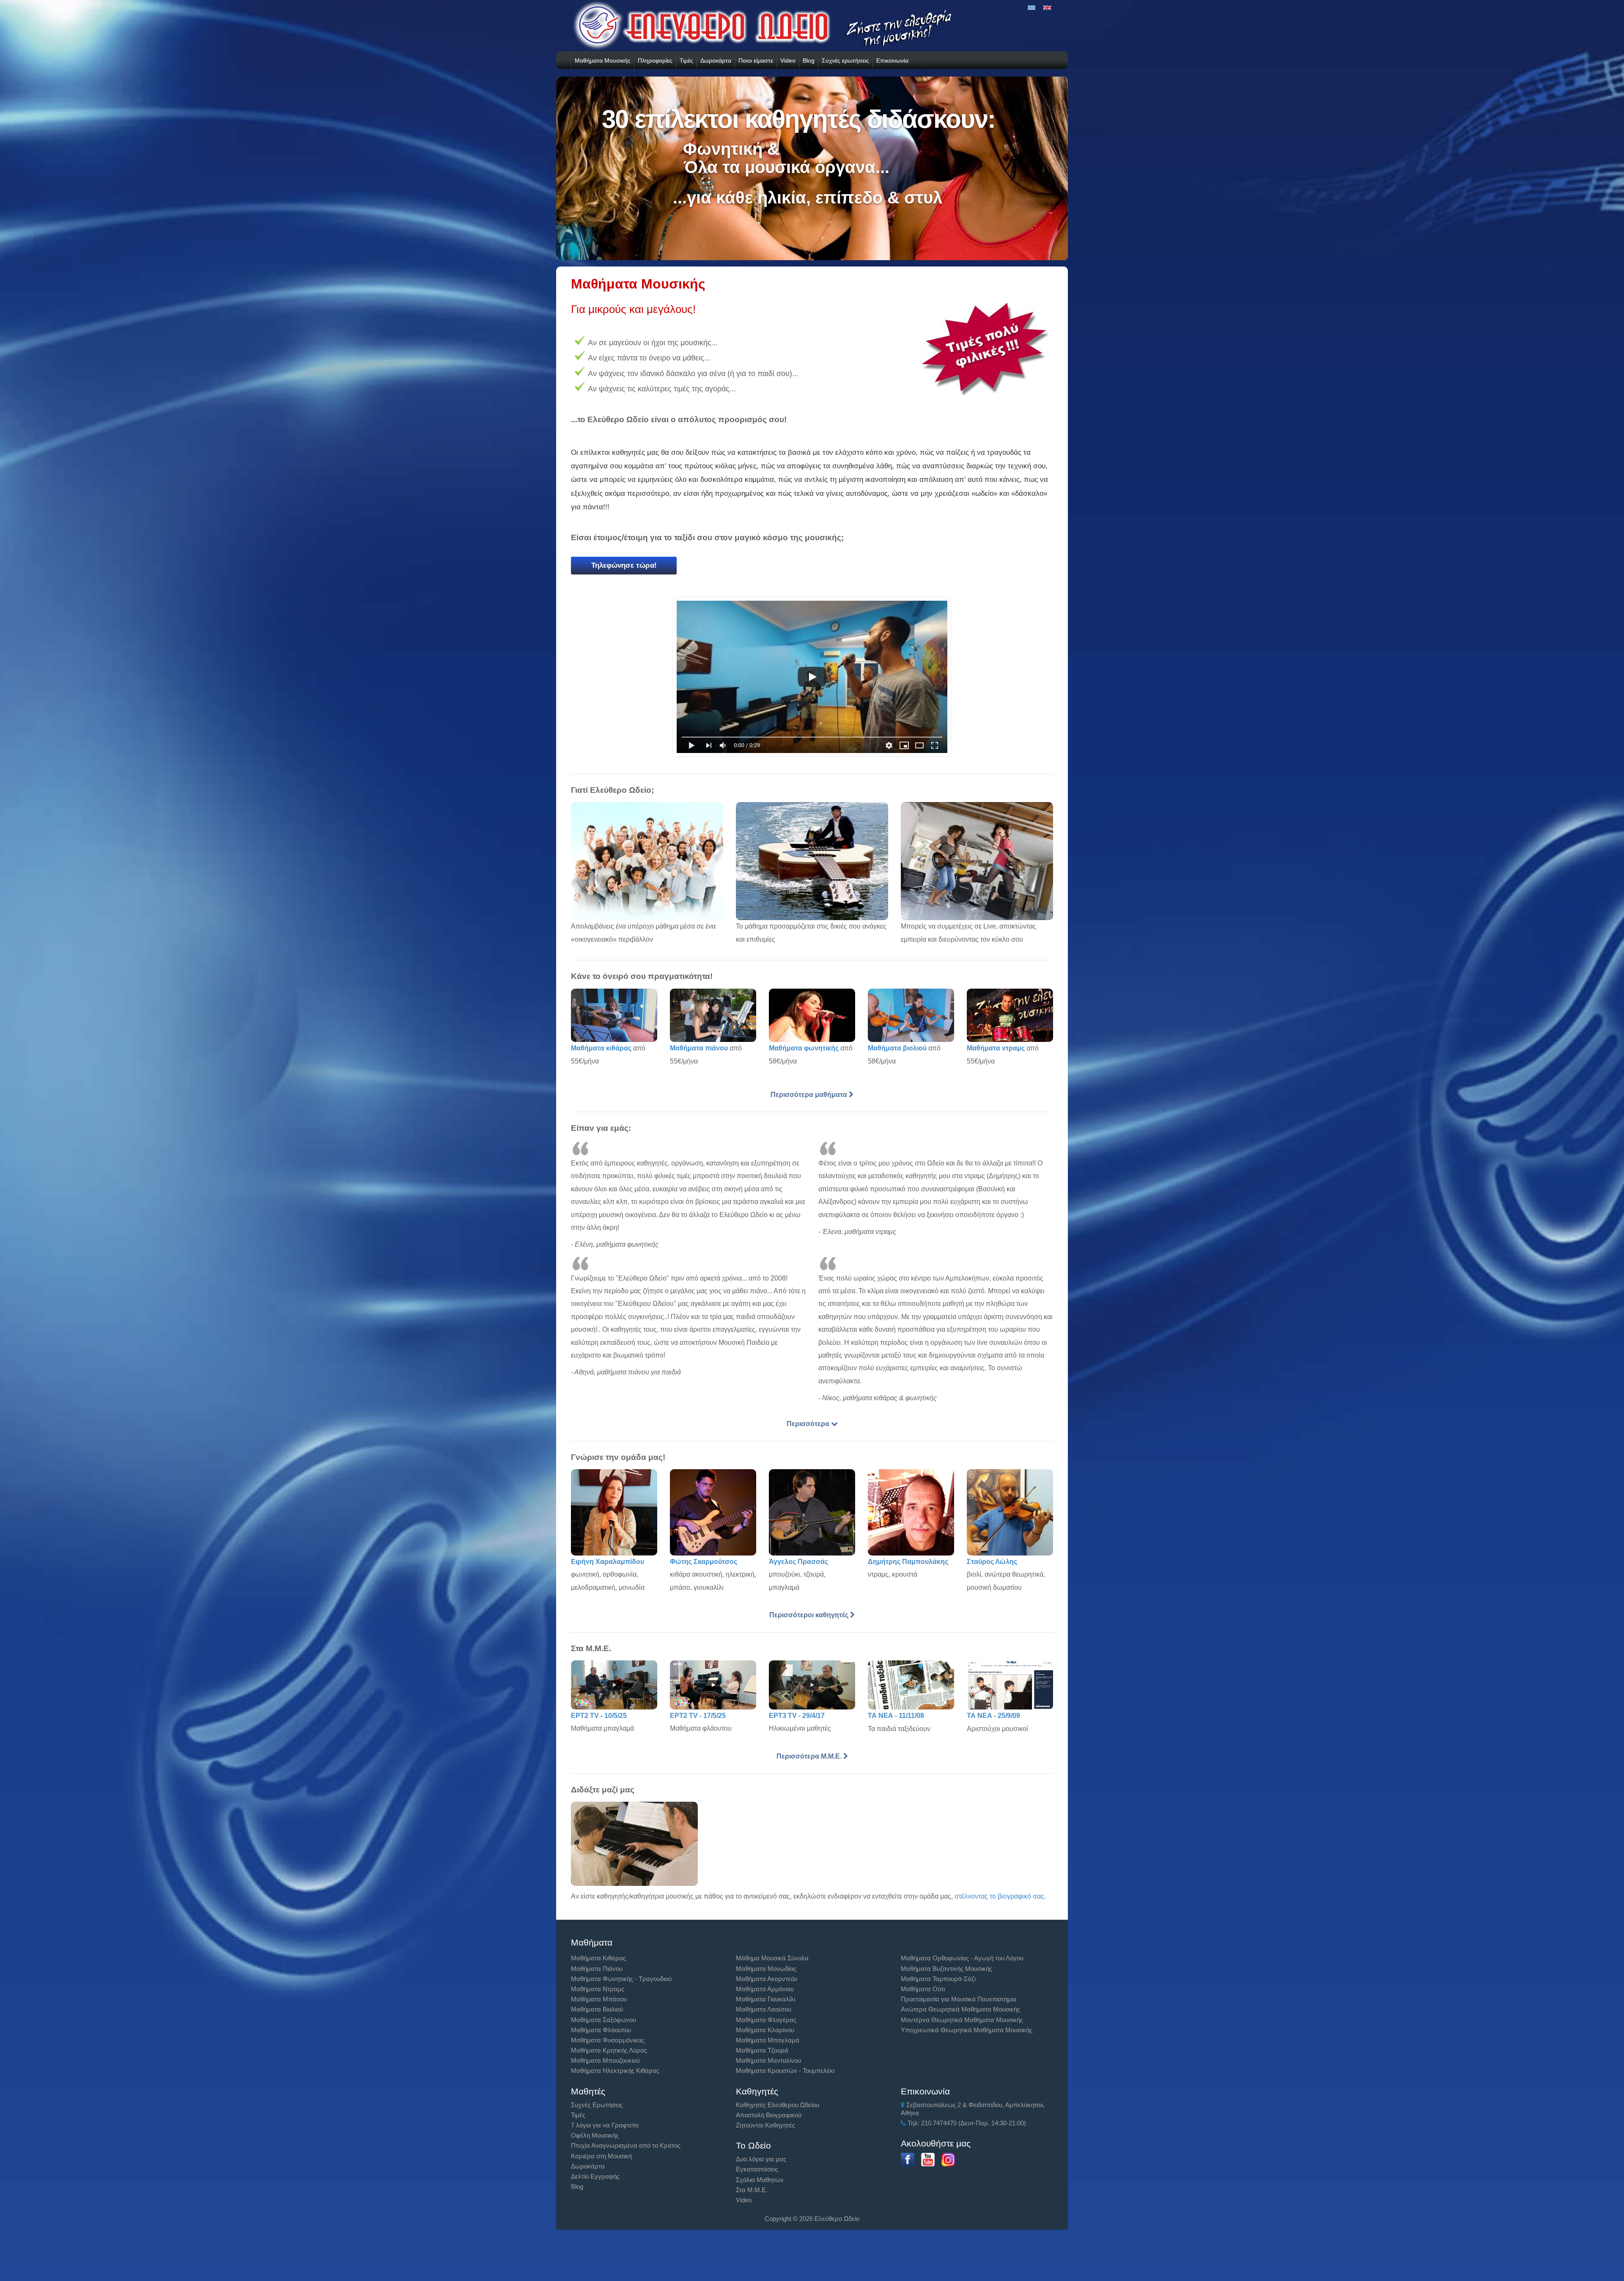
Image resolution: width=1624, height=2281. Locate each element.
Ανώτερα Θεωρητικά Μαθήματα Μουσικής (960, 2009)
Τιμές (686, 60)
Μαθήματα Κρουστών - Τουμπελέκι (785, 2071)
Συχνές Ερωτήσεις (597, 2105)
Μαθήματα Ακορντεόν (767, 1979)
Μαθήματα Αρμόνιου (765, 1989)
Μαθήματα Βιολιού (597, 2009)
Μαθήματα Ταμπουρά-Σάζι (938, 1979)
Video (788, 60)
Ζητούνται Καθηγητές (765, 2125)
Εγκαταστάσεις (757, 2169)
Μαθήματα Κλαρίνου (765, 2030)
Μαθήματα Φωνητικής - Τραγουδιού (621, 1979)
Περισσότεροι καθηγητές (810, 1615)
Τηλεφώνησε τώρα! (624, 565)
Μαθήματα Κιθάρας (598, 1958)
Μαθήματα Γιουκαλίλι (765, 1999)
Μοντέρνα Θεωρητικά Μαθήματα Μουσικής (962, 2020)
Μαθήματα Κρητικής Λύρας (609, 2050)
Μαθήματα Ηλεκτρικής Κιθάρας (615, 2071)
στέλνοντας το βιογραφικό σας (999, 1896)
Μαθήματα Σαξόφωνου (604, 2020)
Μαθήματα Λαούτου (764, 2009)
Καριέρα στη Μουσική (601, 2156)
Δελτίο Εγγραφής (595, 2176)
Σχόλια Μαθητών (760, 2180)
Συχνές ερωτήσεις (845, 60)
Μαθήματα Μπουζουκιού (605, 2060)
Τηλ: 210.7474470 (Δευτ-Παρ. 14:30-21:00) (966, 2123)
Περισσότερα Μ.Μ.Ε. (810, 1756)
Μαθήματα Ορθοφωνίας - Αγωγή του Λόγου (962, 1958)
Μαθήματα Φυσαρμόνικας (608, 2040)
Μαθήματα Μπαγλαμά (768, 2040)
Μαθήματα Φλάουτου (601, 2030)
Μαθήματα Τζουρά (762, 2050)
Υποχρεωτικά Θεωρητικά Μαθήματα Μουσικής (967, 2030)
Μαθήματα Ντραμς (598, 1989)
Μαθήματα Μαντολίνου (768, 2060)
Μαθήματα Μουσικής (603, 60)
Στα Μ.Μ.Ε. (752, 2190)
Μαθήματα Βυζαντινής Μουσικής (946, 1969)
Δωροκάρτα (716, 60)
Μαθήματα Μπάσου (599, 1999)
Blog (809, 60)
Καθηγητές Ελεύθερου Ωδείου (778, 2105)
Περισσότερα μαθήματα (810, 1095)
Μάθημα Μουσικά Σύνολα (772, 1958)
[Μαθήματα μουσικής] (812, 680)
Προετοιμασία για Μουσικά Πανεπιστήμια (959, 1999)
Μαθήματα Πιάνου (597, 1969)
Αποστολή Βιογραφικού (769, 2115)
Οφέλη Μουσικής (595, 2135)
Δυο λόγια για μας (761, 2159)
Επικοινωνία (892, 60)
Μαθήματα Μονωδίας (766, 1969)
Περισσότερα (809, 1424)
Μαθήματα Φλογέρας (766, 2020)
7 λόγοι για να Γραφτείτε (605, 2125)
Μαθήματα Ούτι (923, 1989)
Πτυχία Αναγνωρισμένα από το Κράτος (626, 2145)
